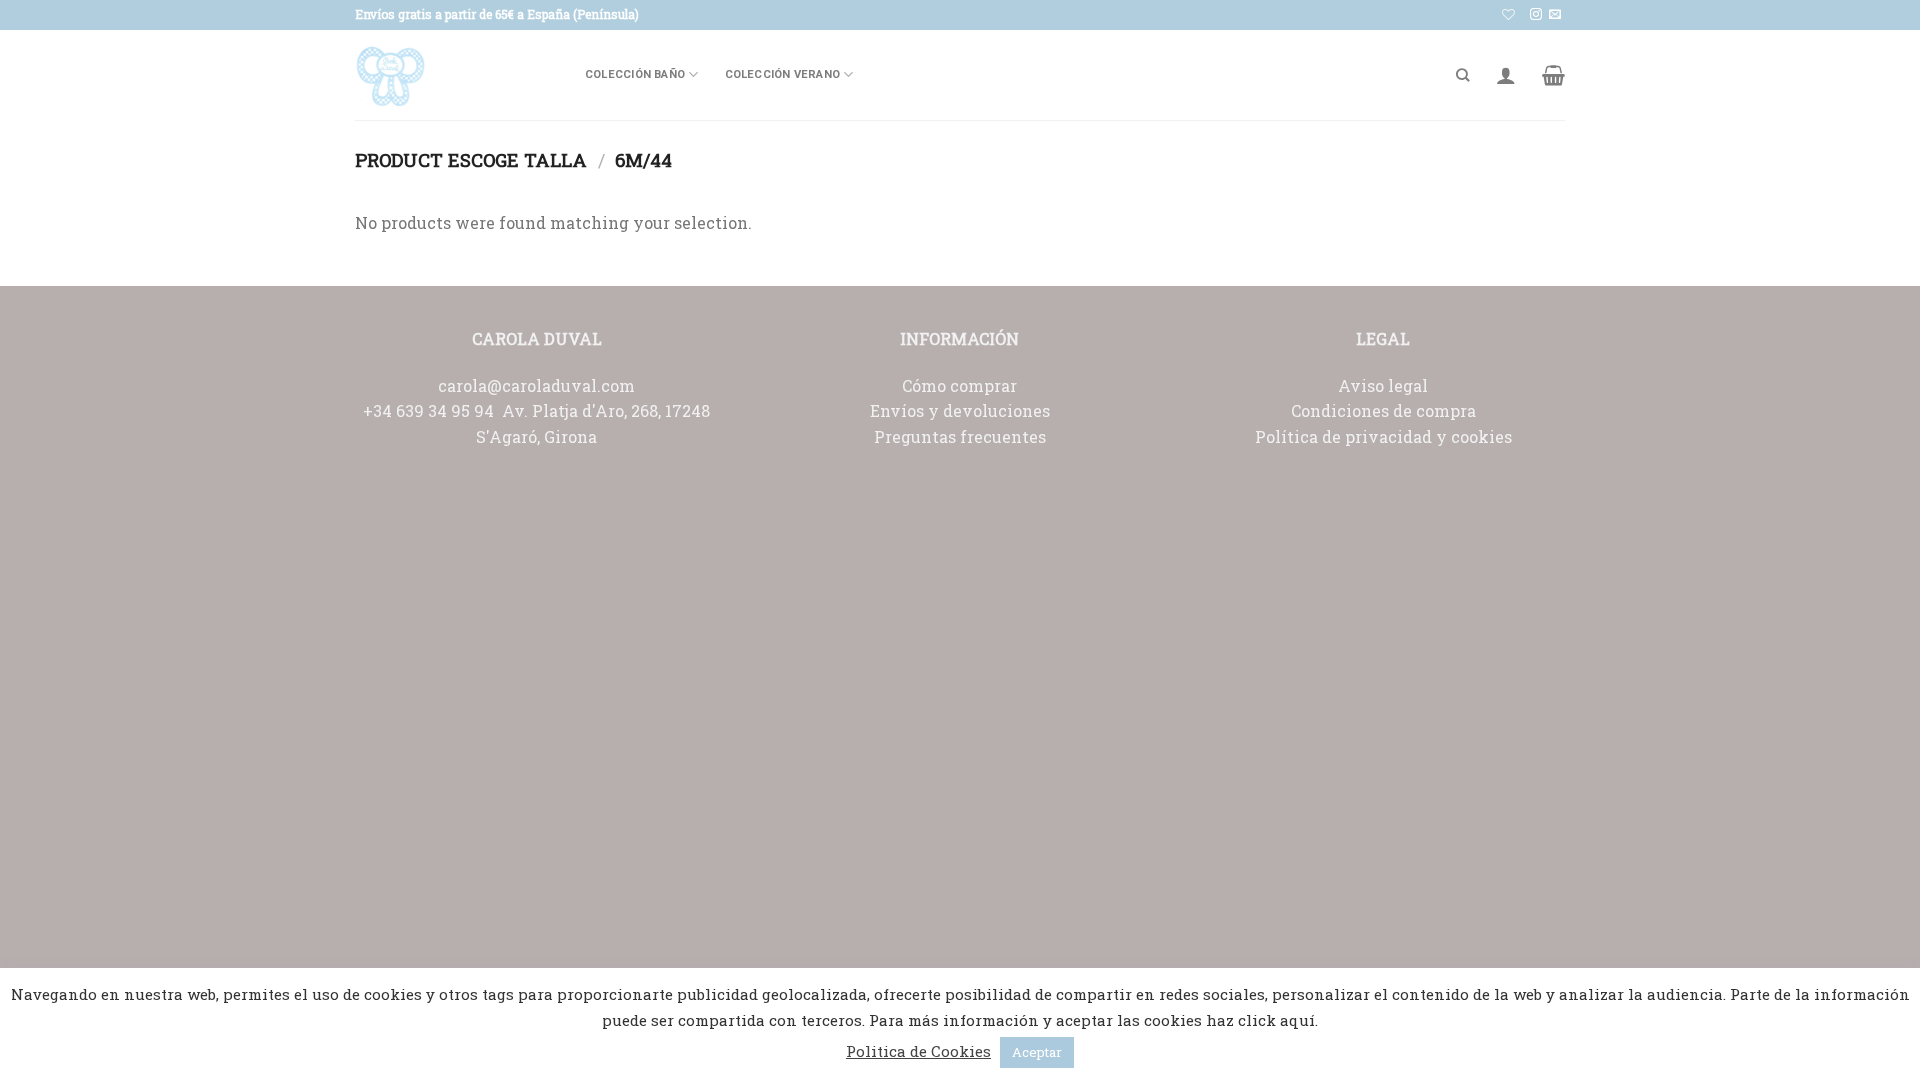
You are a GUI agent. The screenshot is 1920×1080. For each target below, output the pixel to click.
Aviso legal (1383, 385)
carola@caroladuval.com (536, 385)
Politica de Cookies (918, 1051)
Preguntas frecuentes (960, 436)
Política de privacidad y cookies (1383, 436)
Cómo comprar (959, 385)
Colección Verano (783, 74)
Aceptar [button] (1037, 1052)
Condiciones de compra (1383, 410)
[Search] (1462, 75)
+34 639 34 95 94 (432, 410)
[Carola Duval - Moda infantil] (455, 75)
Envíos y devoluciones (960, 410)
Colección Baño (635, 74)
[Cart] (1553, 75)
